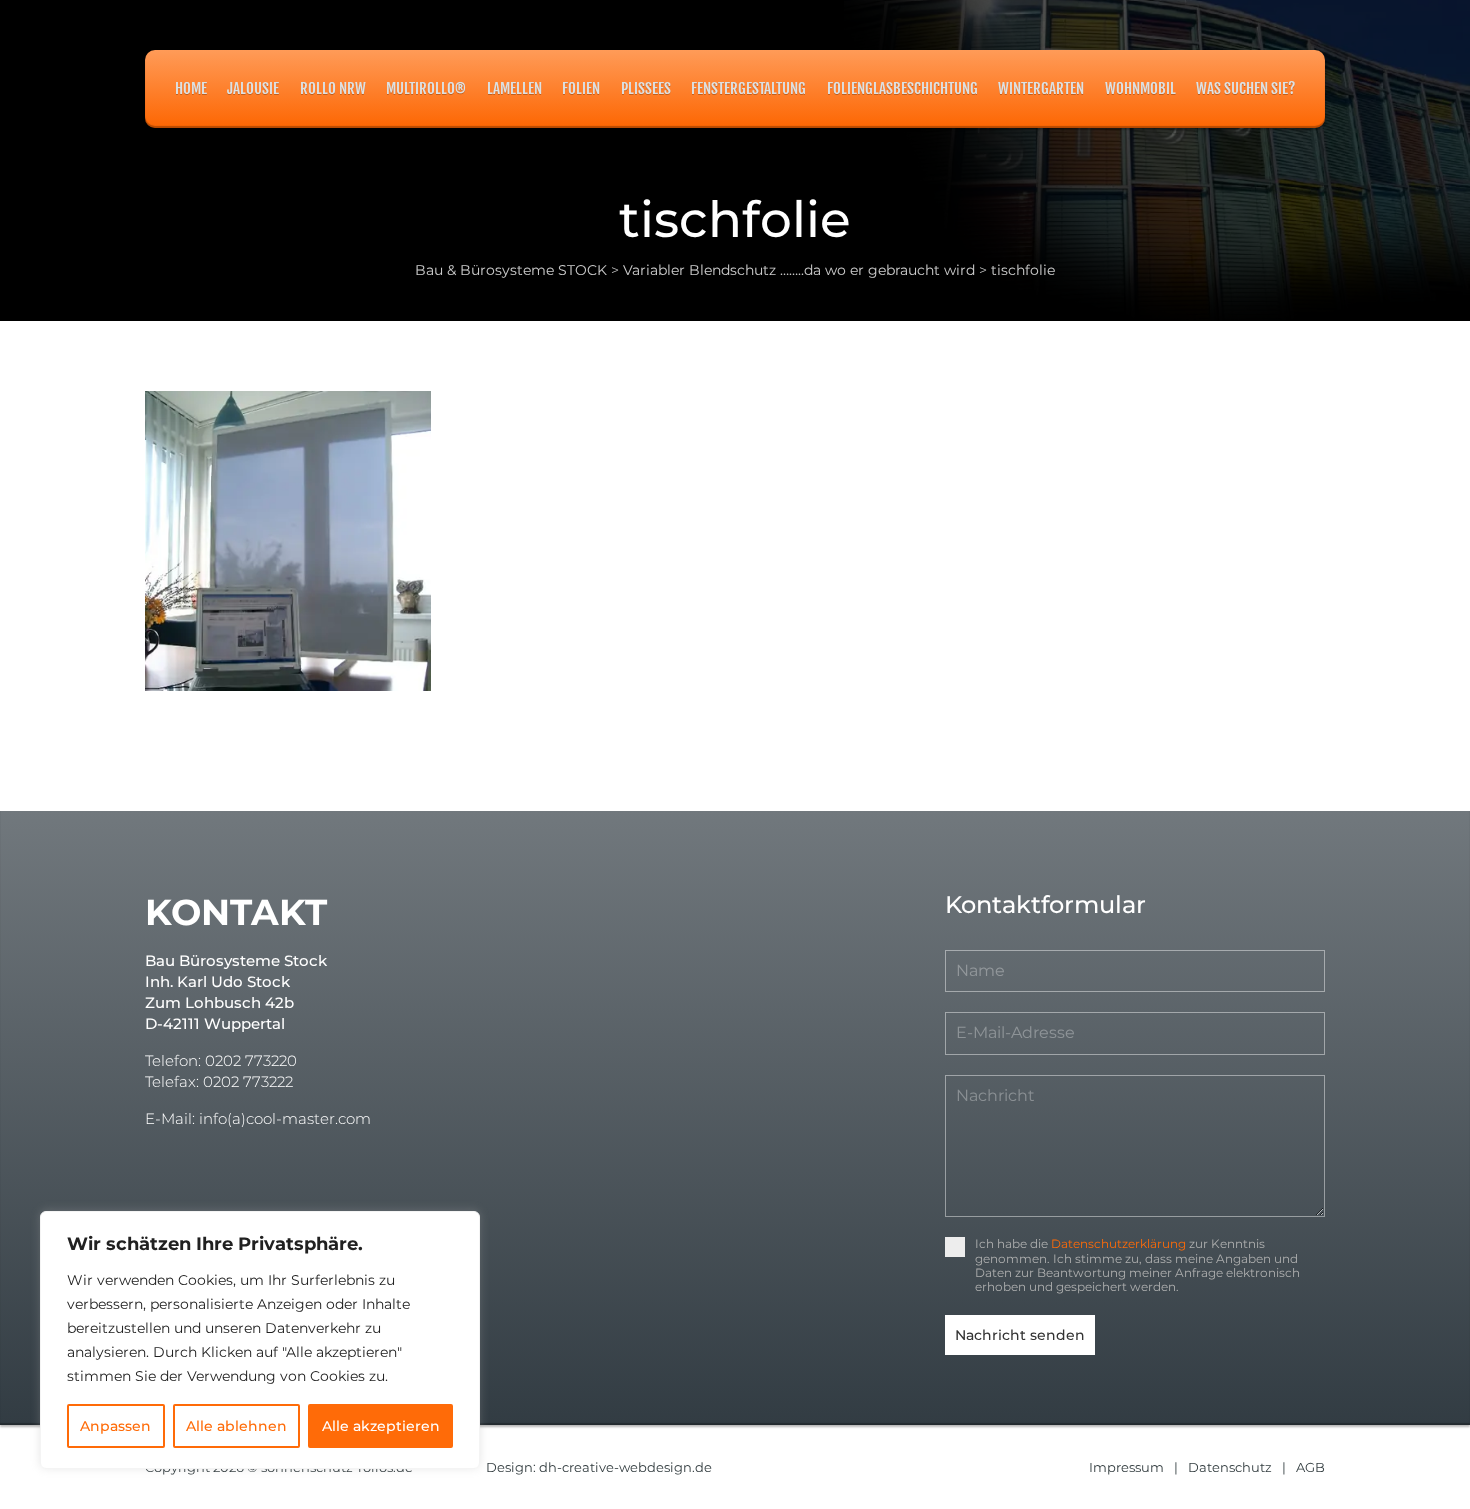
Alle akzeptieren (381, 1426)
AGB (1310, 1467)
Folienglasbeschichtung (902, 88)
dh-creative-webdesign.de (625, 1467)
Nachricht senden (1020, 1335)
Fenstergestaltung (748, 88)
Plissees (646, 88)
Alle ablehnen (236, 1426)
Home (191, 88)
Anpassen (115, 1426)
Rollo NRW (333, 88)
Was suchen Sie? (1245, 88)
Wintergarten (1041, 88)
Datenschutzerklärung (1118, 1243)
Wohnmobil (1140, 88)
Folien (581, 88)
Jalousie (253, 88)
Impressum (1126, 1467)
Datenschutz (1230, 1467)
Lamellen (514, 88)
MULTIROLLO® (426, 88)
